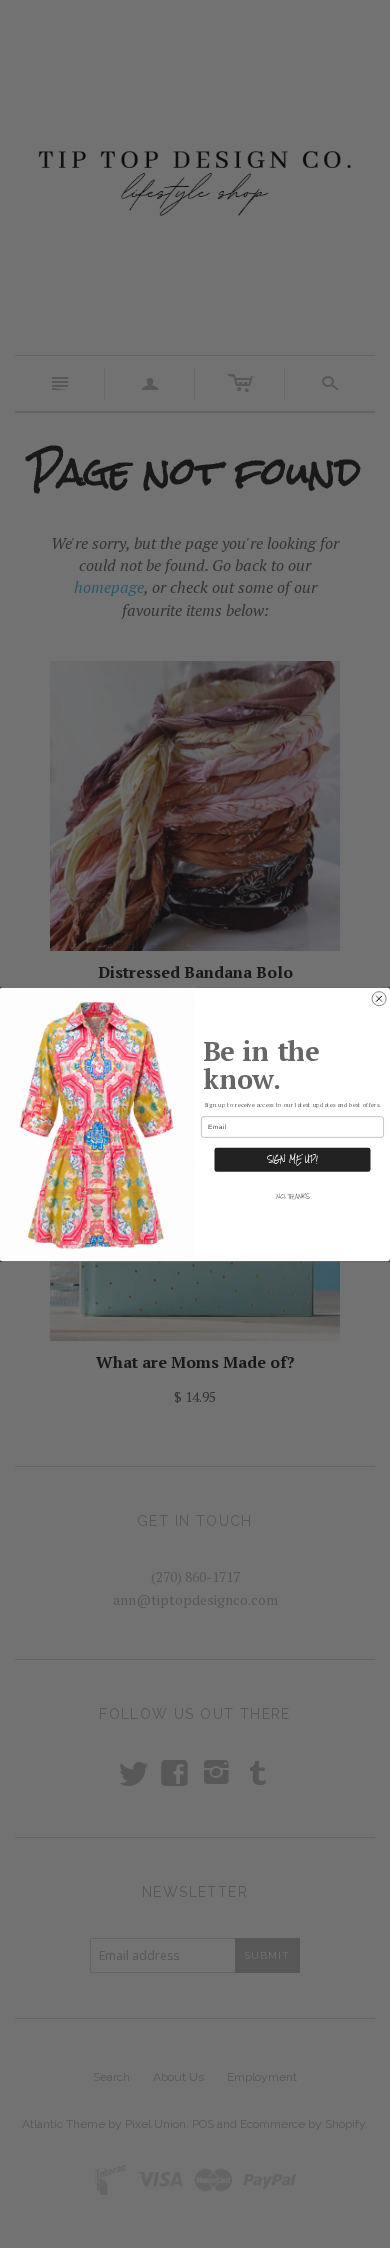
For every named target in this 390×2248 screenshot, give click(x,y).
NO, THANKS (293, 1196)
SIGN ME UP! (292, 1159)
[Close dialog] (379, 998)
